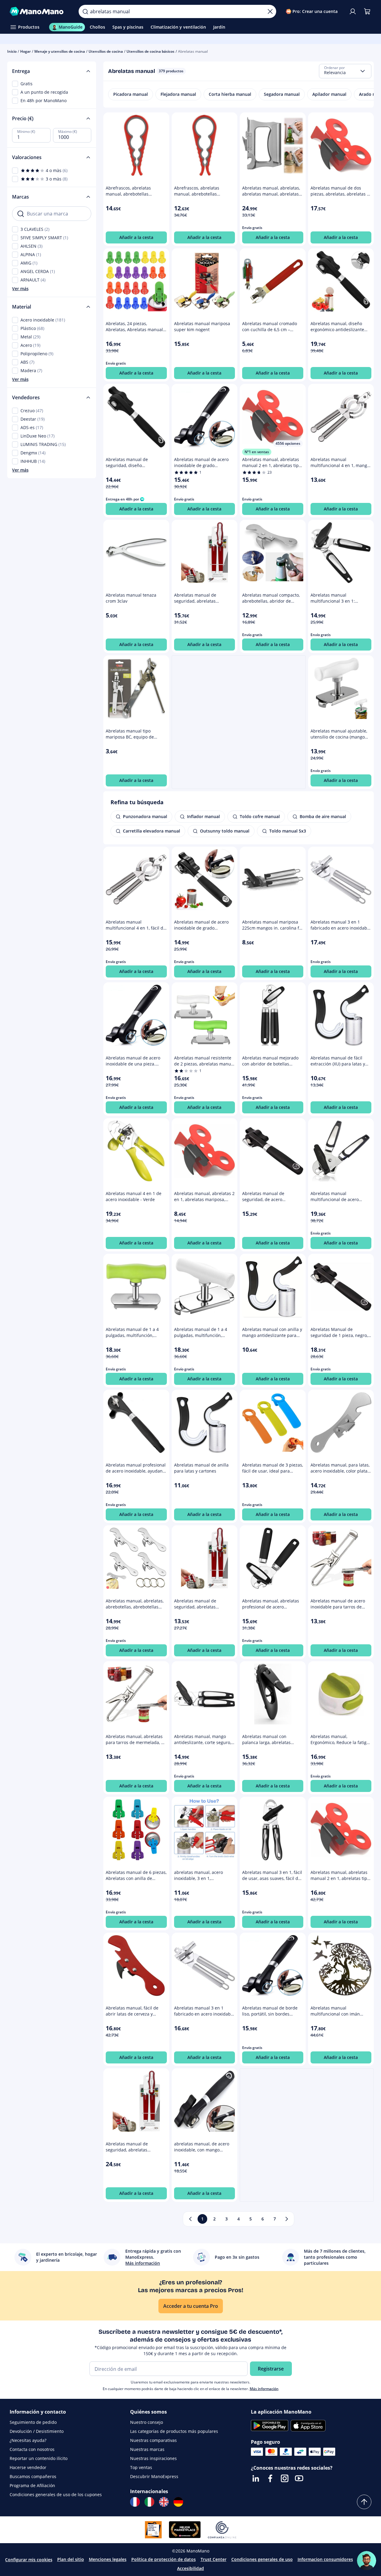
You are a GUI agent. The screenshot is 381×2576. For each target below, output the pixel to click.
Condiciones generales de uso (262, 2559)
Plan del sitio (71, 2559)
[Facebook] (270, 2478)
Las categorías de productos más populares (174, 2431)
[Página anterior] (190, 2219)
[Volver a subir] (364, 2502)
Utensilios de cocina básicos (150, 51)
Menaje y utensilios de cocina (60, 51)
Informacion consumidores (325, 2559)
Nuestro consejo (147, 2422)
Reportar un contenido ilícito (39, 2458)
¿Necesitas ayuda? (28, 2440)
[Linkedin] (256, 2478)
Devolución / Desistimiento (37, 2431)
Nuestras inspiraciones (153, 2458)
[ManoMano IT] (149, 2502)
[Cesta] (367, 11)
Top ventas (141, 2467)
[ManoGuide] (367, 2561)
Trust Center (214, 2559)
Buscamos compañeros (33, 2476)
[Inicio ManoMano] (39, 11)
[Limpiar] (270, 11)
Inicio (12, 51)
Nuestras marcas (147, 2449)
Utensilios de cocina (106, 51)
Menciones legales (108, 2559)
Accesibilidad (190, 2568)
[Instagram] (285, 2478)
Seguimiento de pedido (33, 2422)
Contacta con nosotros (32, 2449)
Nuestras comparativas (153, 2440)
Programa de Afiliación (32, 2485)
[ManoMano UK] (164, 2502)
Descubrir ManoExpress (154, 2476)
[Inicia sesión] (353, 11)
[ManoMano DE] (178, 2502)
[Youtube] (299, 2478)
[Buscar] (85, 11)
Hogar (25, 51)
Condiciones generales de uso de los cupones (56, 2494)
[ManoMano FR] (135, 2502)
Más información (264, 2389)
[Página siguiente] (287, 2219)
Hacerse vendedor (28, 2467)
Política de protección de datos (164, 2559)
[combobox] (345, 71)
